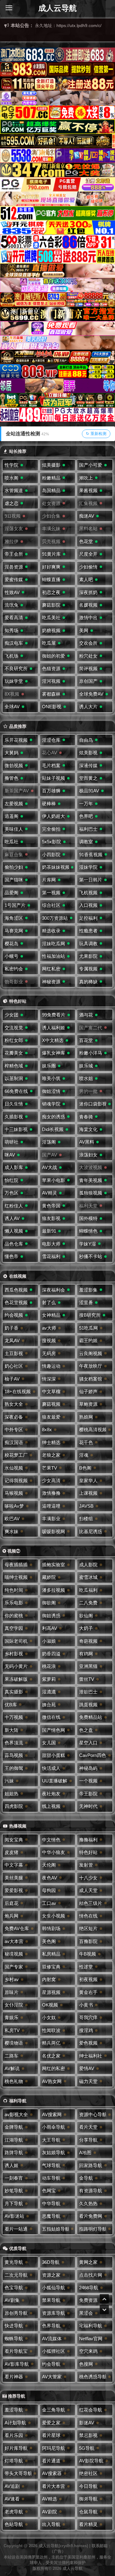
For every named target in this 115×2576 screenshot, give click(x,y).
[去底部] (104, 2310)
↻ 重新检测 (96, 434)
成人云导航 (57, 8)
